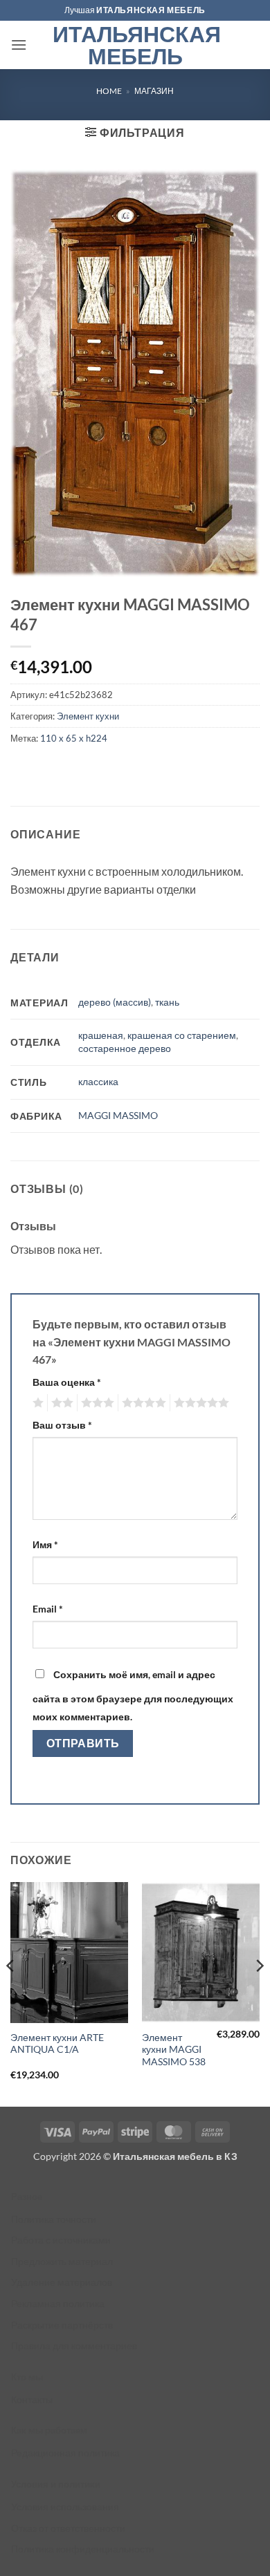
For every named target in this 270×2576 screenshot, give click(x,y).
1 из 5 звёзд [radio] (36, 1403)
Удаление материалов (62, 2282)
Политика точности (54, 2219)
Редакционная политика (65, 2453)
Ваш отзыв (62, 1425)
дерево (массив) (115, 1002)
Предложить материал (62, 2261)
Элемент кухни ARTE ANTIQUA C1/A (57, 2044)
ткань (167, 1002)
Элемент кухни (88, 716)
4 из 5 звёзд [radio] (142, 1403)
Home (109, 91)
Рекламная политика (58, 2303)
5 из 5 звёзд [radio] (199, 1403)
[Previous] (11, 1993)
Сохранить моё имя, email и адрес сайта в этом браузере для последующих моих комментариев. (133, 1695)
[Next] (259, 1993)
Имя (45, 1544)
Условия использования (65, 2507)
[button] (19, 45)
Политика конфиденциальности (83, 2549)
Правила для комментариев (74, 2345)
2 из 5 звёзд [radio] (60, 1403)
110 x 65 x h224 (74, 738)
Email (48, 1609)
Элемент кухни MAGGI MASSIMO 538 (174, 2050)
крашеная (101, 1035)
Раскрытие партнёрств (62, 2325)
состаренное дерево (125, 1048)
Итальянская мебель (135, 45)
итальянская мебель (151, 10)
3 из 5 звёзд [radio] (96, 1403)
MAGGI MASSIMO (118, 1115)
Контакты (32, 2399)
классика (98, 1081)
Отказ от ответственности (68, 2528)
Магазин (154, 91)
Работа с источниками (61, 2240)
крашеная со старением (182, 1035)
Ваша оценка (67, 1382)
